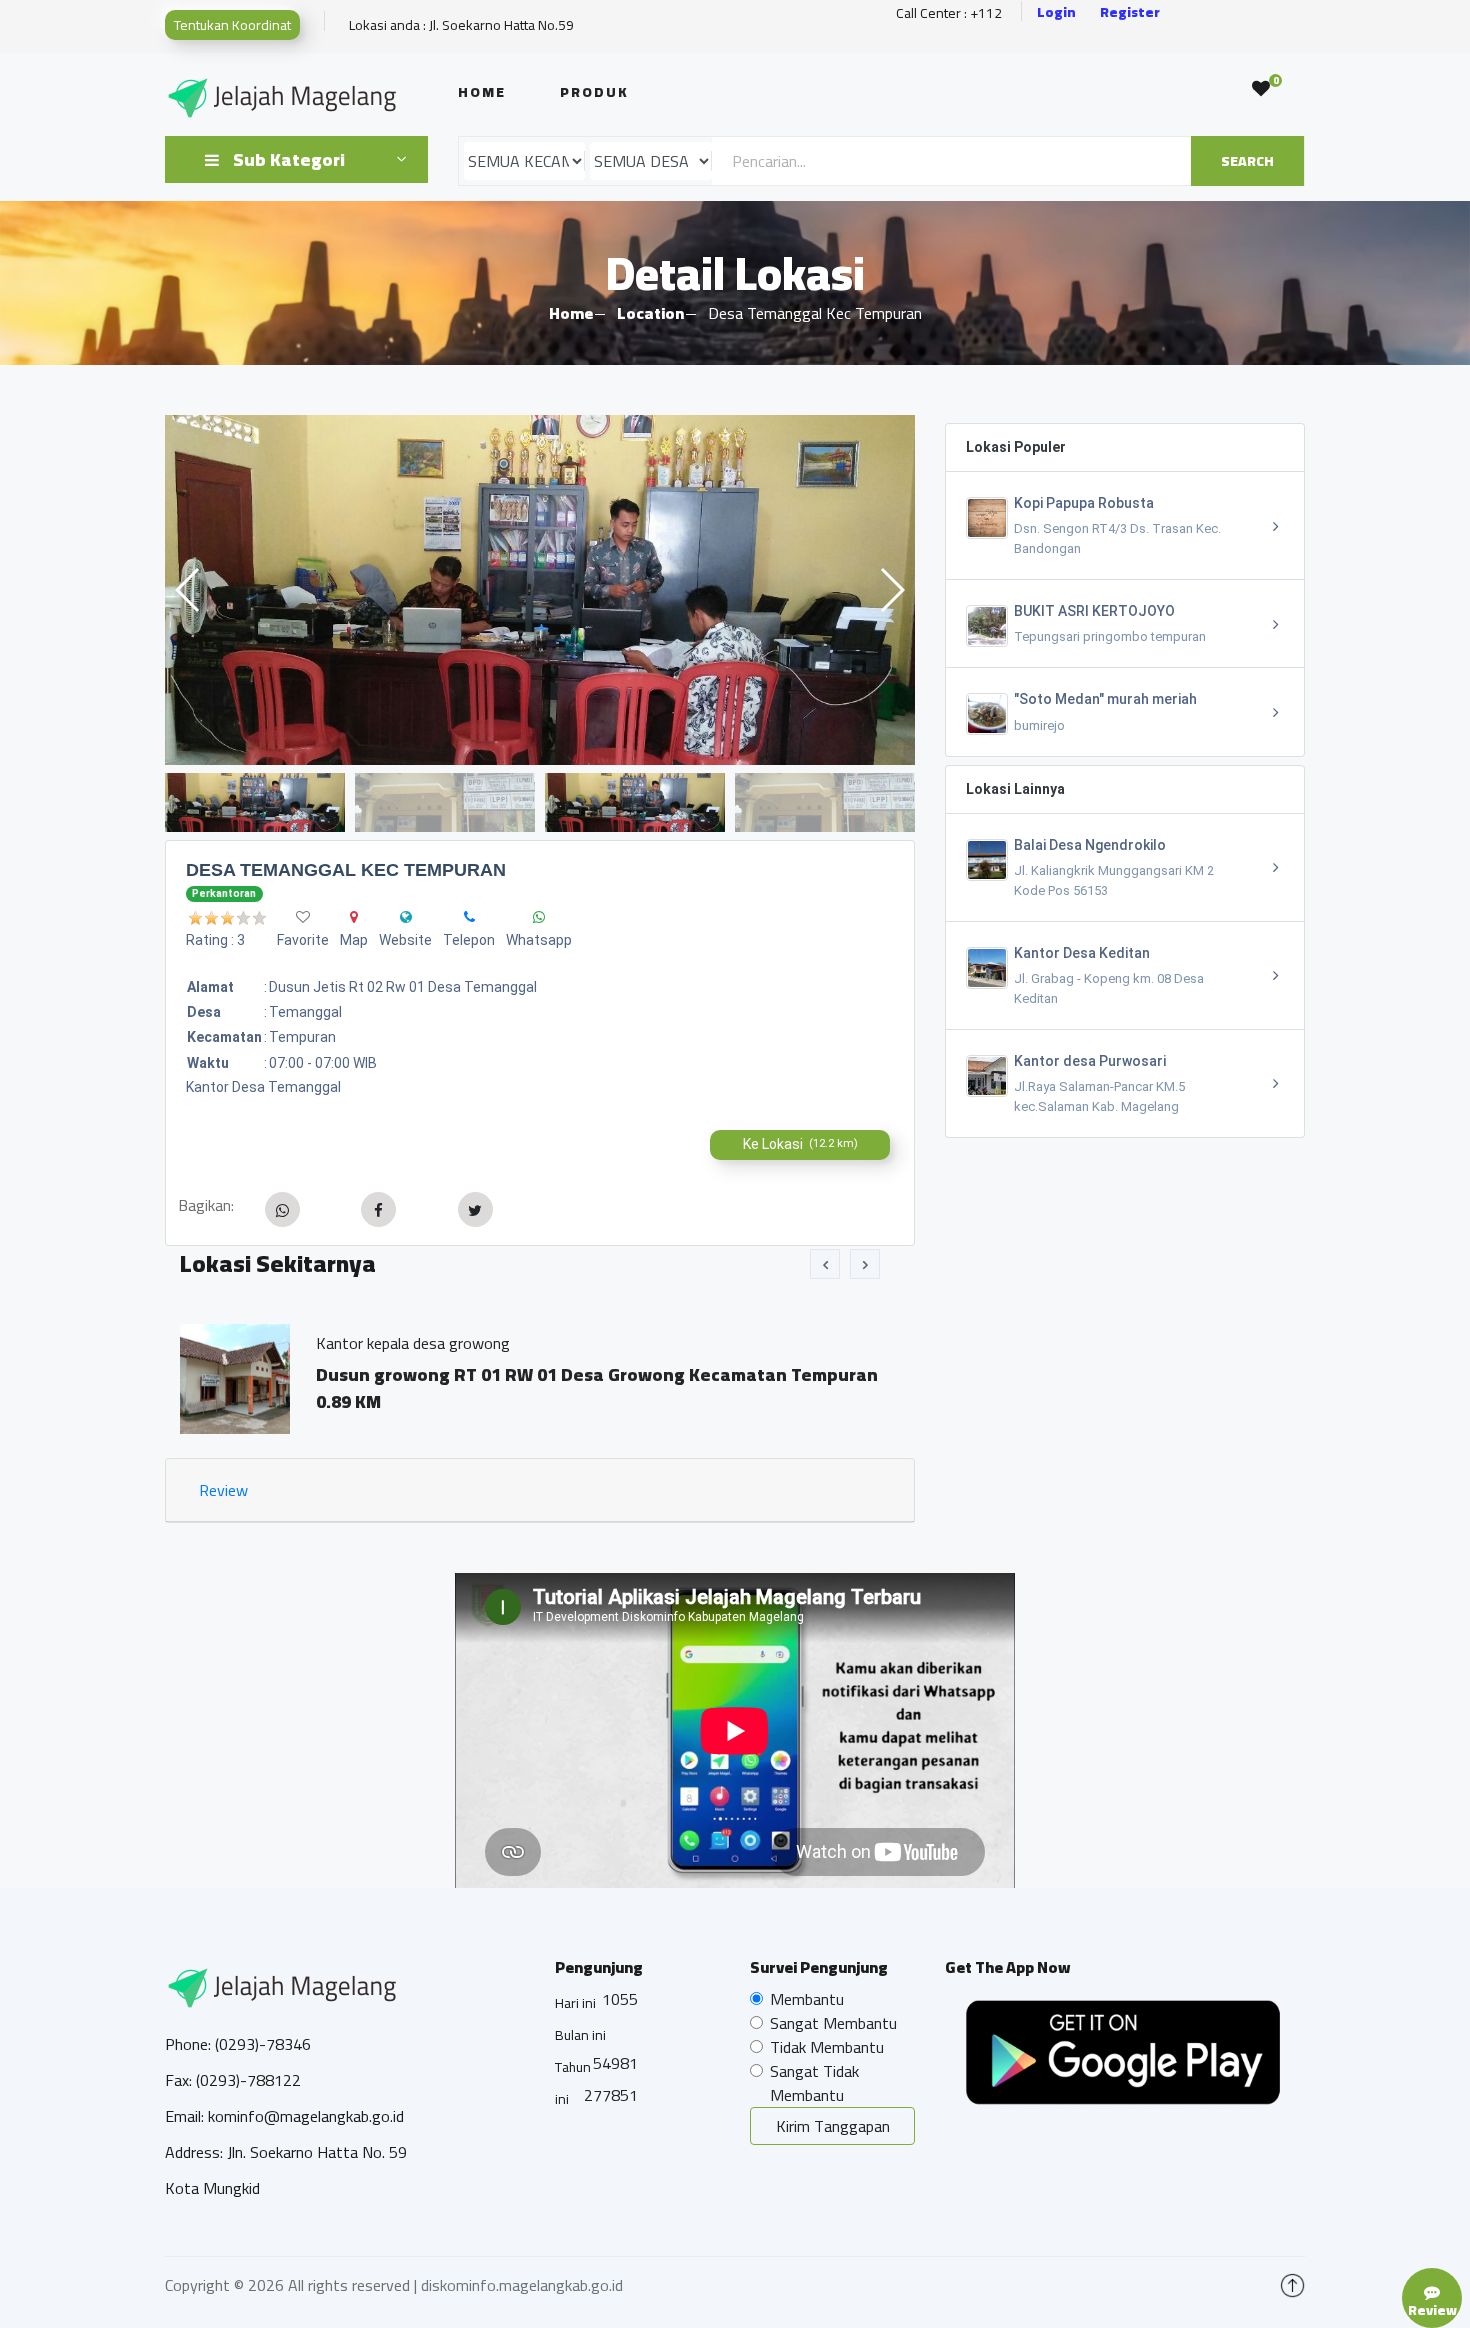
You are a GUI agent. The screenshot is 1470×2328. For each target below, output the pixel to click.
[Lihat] (540, 590)
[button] (891, 590)
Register (1130, 12)
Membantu (807, 1999)
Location (650, 313)
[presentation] (825, 1264)
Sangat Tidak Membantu (814, 2083)
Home (482, 92)
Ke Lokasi (800, 1144)
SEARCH (1247, 161)
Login (1056, 12)
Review (223, 1490)
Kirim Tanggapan (833, 2126)
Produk (594, 92)
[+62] (469, 917)
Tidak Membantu (827, 2047)
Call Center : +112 (949, 13)
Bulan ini (580, 2035)
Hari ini (575, 2003)
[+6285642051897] (539, 917)
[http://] (406, 917)
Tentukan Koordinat (232, 25)
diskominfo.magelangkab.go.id (522, 2285)
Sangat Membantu (833, 2023)
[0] (1261, 89)
